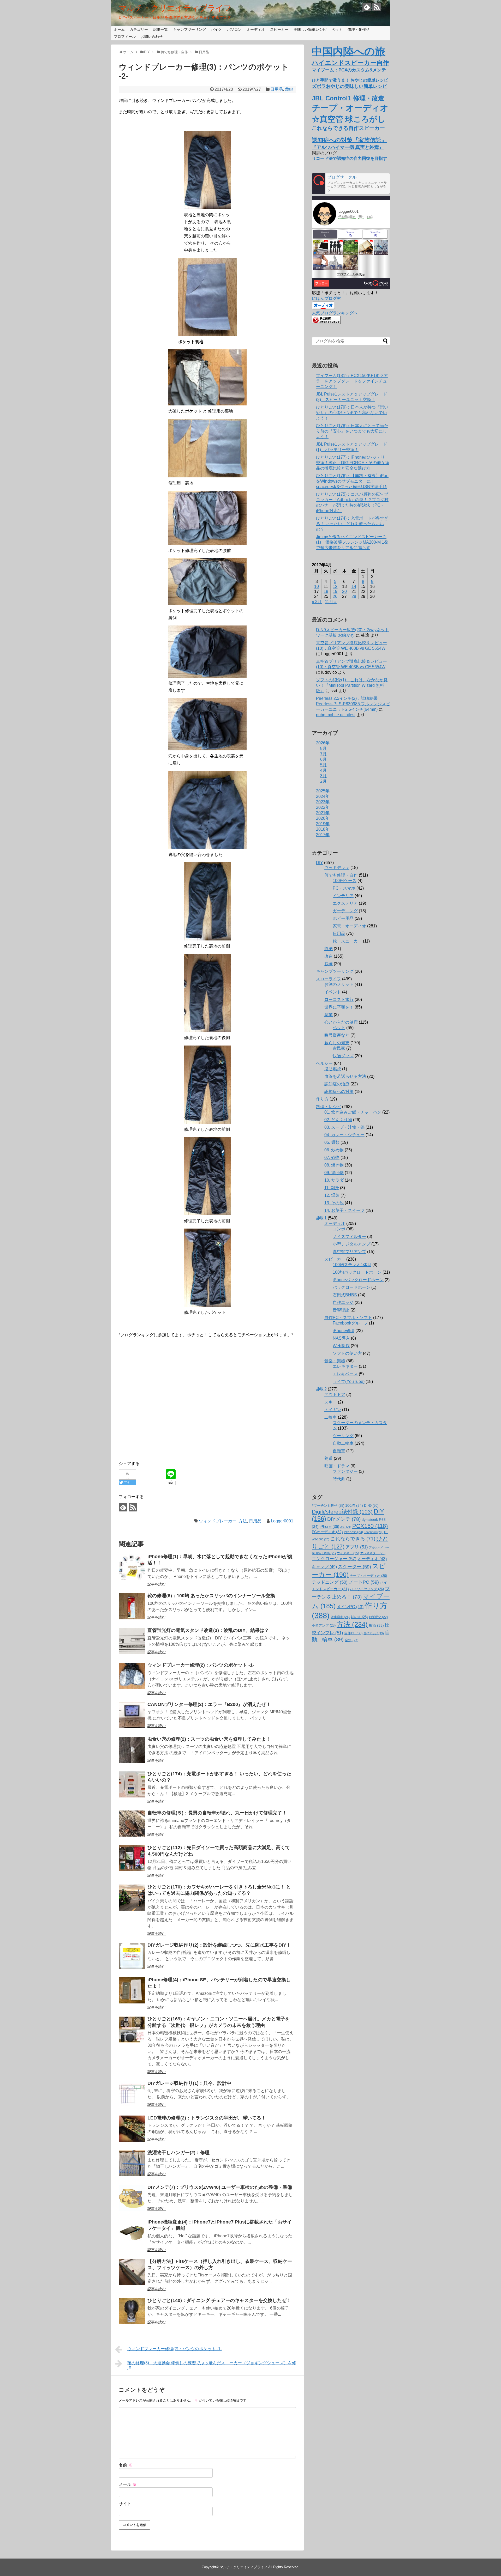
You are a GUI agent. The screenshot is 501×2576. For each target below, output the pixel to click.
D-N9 (371, 1506)
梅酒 (376, 1625)
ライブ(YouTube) (349, 1381)
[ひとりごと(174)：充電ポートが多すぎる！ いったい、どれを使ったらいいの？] (132, 1784)
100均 (354, 1505)
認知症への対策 (339, 1092)
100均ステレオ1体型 (352, 1265)
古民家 (339, 1048)
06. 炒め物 (334, 1150)
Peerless (353, 1532)
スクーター (354, 1567)
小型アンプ (324, 1626)
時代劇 (339, 1479)
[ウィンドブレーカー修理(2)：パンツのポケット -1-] (132, 1676)
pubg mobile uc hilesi (336, 715)
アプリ (357, 1547)
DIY (320, 863)
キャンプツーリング (189, 29)
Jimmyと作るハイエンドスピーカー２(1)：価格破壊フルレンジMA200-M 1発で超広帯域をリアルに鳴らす (352, 542)
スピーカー (279, 29)
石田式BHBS (345, 1295)
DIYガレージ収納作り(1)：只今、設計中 (189, 2083)
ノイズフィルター (349, 1237)
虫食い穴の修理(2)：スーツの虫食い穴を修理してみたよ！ (209, 1739)
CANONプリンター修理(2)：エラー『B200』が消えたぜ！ (209, 1704)
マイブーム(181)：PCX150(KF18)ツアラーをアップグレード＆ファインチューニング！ (352, 381)
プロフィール (125, 37)
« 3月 (317, 602)
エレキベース (345, 1374)
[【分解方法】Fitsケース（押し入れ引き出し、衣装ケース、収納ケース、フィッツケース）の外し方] (132, 2272)
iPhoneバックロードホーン (358, 1280)
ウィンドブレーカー (218, 1521)
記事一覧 (160, 29)
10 (317, 587)
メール (128, 2484)
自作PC (353, 1633)
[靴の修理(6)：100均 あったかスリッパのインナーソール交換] (132, 1606)
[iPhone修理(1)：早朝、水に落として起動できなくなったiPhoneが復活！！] (132, 1567)
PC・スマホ (344, 888)
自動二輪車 (343, 1443)
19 (335, 591)
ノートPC (364, 1582)
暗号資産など (337, 1035)
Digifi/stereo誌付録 (342, 1512)
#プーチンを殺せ (328, 1506)
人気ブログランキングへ (335, 313)
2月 (323, 781)
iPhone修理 (344, 1331)
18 (326, 591)
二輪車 (331, 1417)
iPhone (329, 1527)
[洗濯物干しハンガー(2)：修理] (132, 2163)
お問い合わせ (152, 37)
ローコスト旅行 (339, 1000)
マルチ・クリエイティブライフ (175, 8)
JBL (346, 1527)
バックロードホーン (351, 1287)
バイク (216, 29)
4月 (323, 770)
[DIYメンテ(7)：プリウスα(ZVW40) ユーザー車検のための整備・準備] (132, 2198)
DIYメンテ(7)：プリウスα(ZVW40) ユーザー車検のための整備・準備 (220, 2187)
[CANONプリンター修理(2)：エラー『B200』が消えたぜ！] (132, 1715)
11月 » (331, 602)
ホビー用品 (343, 918)
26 (335, 596)
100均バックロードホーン (357, 1272)
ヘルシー (324, 1063)
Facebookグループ (350, 1323)
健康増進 (340, 1617)
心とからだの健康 (341, 1022)
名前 (126, 2465)
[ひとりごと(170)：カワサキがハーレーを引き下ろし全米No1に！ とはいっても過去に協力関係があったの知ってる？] (132, 1898)
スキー (331, 1402)
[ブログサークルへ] (351, 184)
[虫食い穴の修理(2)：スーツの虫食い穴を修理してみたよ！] (132, 1750)
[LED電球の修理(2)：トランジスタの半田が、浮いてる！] (132, 2129)
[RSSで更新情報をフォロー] (377, 7)
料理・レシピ (329, 1107)
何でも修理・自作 (341, 875)
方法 (243, 1521)
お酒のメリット (339, 984)
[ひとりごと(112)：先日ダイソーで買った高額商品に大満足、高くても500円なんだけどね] (132, 1858)
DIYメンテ (344, 1519)
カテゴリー (139, 29)
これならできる (353, 1539)
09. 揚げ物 (334, 1173)
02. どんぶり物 (338, 1120)
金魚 (351, 1640)
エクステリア (345, 903)
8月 (323, 748)
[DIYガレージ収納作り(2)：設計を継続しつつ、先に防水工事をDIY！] (132, 1956)
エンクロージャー (334, 1559)
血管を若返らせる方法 (345, 1076)
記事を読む (157, 1584)
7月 (323, 754)
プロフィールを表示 (351, 274)
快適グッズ (343, 1056)
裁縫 (289, 89)
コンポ (339, 1229)
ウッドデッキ (337, 868)
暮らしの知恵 (337, 1043)
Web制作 (341, 1346)
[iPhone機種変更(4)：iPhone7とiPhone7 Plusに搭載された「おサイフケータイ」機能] (132, 2233)
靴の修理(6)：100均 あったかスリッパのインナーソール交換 (211, 1596)
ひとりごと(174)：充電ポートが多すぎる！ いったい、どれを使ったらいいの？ (352, 524)
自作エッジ (343, 1302)
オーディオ (256, 29)
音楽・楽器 (335, 1361)
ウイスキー (348, 1553)
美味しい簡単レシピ (310, 29)
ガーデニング (345, 911)
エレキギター (345, 1366)
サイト (125, 2504)
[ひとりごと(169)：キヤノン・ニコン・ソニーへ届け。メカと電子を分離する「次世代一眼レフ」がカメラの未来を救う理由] (132, 2030)
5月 (323, 765)
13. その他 (334, 1203)
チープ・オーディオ (368, 1576)
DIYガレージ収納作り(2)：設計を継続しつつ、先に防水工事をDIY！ (219, 1945)
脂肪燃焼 (333, 1069)
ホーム (119, 29)
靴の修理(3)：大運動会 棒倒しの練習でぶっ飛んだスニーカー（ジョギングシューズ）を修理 (212, 2366)
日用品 (277, 89)
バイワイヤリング (367, 1589)
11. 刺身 (332, 1188)
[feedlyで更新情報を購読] (367, 7)
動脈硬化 (378, 1617)
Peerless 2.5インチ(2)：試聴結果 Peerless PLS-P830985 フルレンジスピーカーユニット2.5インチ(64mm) (353, 704)
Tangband (373, 1532)
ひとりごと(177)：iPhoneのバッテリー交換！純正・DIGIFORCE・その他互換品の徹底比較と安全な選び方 (353, 463)
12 (335, 587)
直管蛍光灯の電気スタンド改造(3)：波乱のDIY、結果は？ (208, 1630)
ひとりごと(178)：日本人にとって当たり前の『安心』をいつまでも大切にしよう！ (352, 431)
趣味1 (321, 1218)
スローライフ (329, 979)
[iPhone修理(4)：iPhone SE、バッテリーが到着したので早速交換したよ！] (132, 1990)
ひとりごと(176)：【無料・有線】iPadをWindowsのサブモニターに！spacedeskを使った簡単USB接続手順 (352, 481)
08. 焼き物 (334, 1165)
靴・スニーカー (347, 941)
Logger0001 (282, 1521)
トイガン (333, 1410)
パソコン (234, 29)
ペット (337, 29)
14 (354, 587)
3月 (323, 776)
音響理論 (341, 1310)
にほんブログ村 (326, 298)
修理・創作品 (359, 29)
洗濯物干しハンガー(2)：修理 (178, 2153)
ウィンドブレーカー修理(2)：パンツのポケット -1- (201, 1665)
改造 (329, 956)
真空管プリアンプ (349, 1252)
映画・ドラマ (337, 1466)
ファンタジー (345, 1471)
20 (344, 591)
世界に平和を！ (339, 1007)
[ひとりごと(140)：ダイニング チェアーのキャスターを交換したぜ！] (132, 2311)
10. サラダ (334, 1180)
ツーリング (343, 1436)
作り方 (322, 1099)
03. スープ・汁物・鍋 (344, 1127)
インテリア (343, 896)
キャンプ (324, 1567)
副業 (329, 1015)
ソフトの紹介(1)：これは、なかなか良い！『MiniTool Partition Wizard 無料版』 (352, 685)
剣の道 (359, 1617)
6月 (323, 759)
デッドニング (330, 1582)
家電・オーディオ (349, 926)
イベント (333, 992)
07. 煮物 (332, 1158)
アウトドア (335, 1395)
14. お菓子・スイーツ (344, 1210)
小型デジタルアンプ (351, 1244)
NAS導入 (341, 1338)
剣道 (329, 1458)
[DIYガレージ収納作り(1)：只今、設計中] (132, 2094)
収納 (329, 949)
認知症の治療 (337, 1084)
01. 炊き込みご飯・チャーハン (353, 1112)
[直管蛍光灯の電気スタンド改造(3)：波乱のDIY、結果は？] (132, 1641)
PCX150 (370, 1526)
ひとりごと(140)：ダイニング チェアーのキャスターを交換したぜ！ (219, 2300)
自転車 (339, 1451)
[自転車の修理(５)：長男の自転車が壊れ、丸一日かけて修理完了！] (132, 1824)
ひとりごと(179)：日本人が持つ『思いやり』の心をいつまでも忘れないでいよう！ (352, 413)
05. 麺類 (332, 1142)
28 (354, 596)
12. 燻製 (332, 1195)
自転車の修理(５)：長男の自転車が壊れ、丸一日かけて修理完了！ (217, 1813)
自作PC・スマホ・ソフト (348, 1318)
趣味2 (321, 1389)
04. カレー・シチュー (344, 1135)
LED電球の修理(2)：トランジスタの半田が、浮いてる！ (207, 2118)
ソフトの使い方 (347, 1353)
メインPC (350, 1607)
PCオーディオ (327, 1532)
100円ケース (345, 881)
